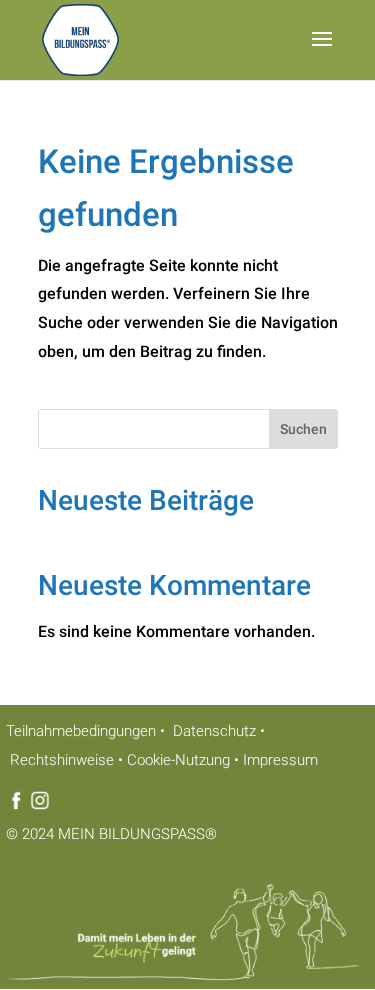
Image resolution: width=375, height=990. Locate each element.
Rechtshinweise (60, 760)
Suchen (303, 429)
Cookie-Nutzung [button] (178, 760)
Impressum (280, 760)
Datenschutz (212, 731)
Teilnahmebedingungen (81, 731)
